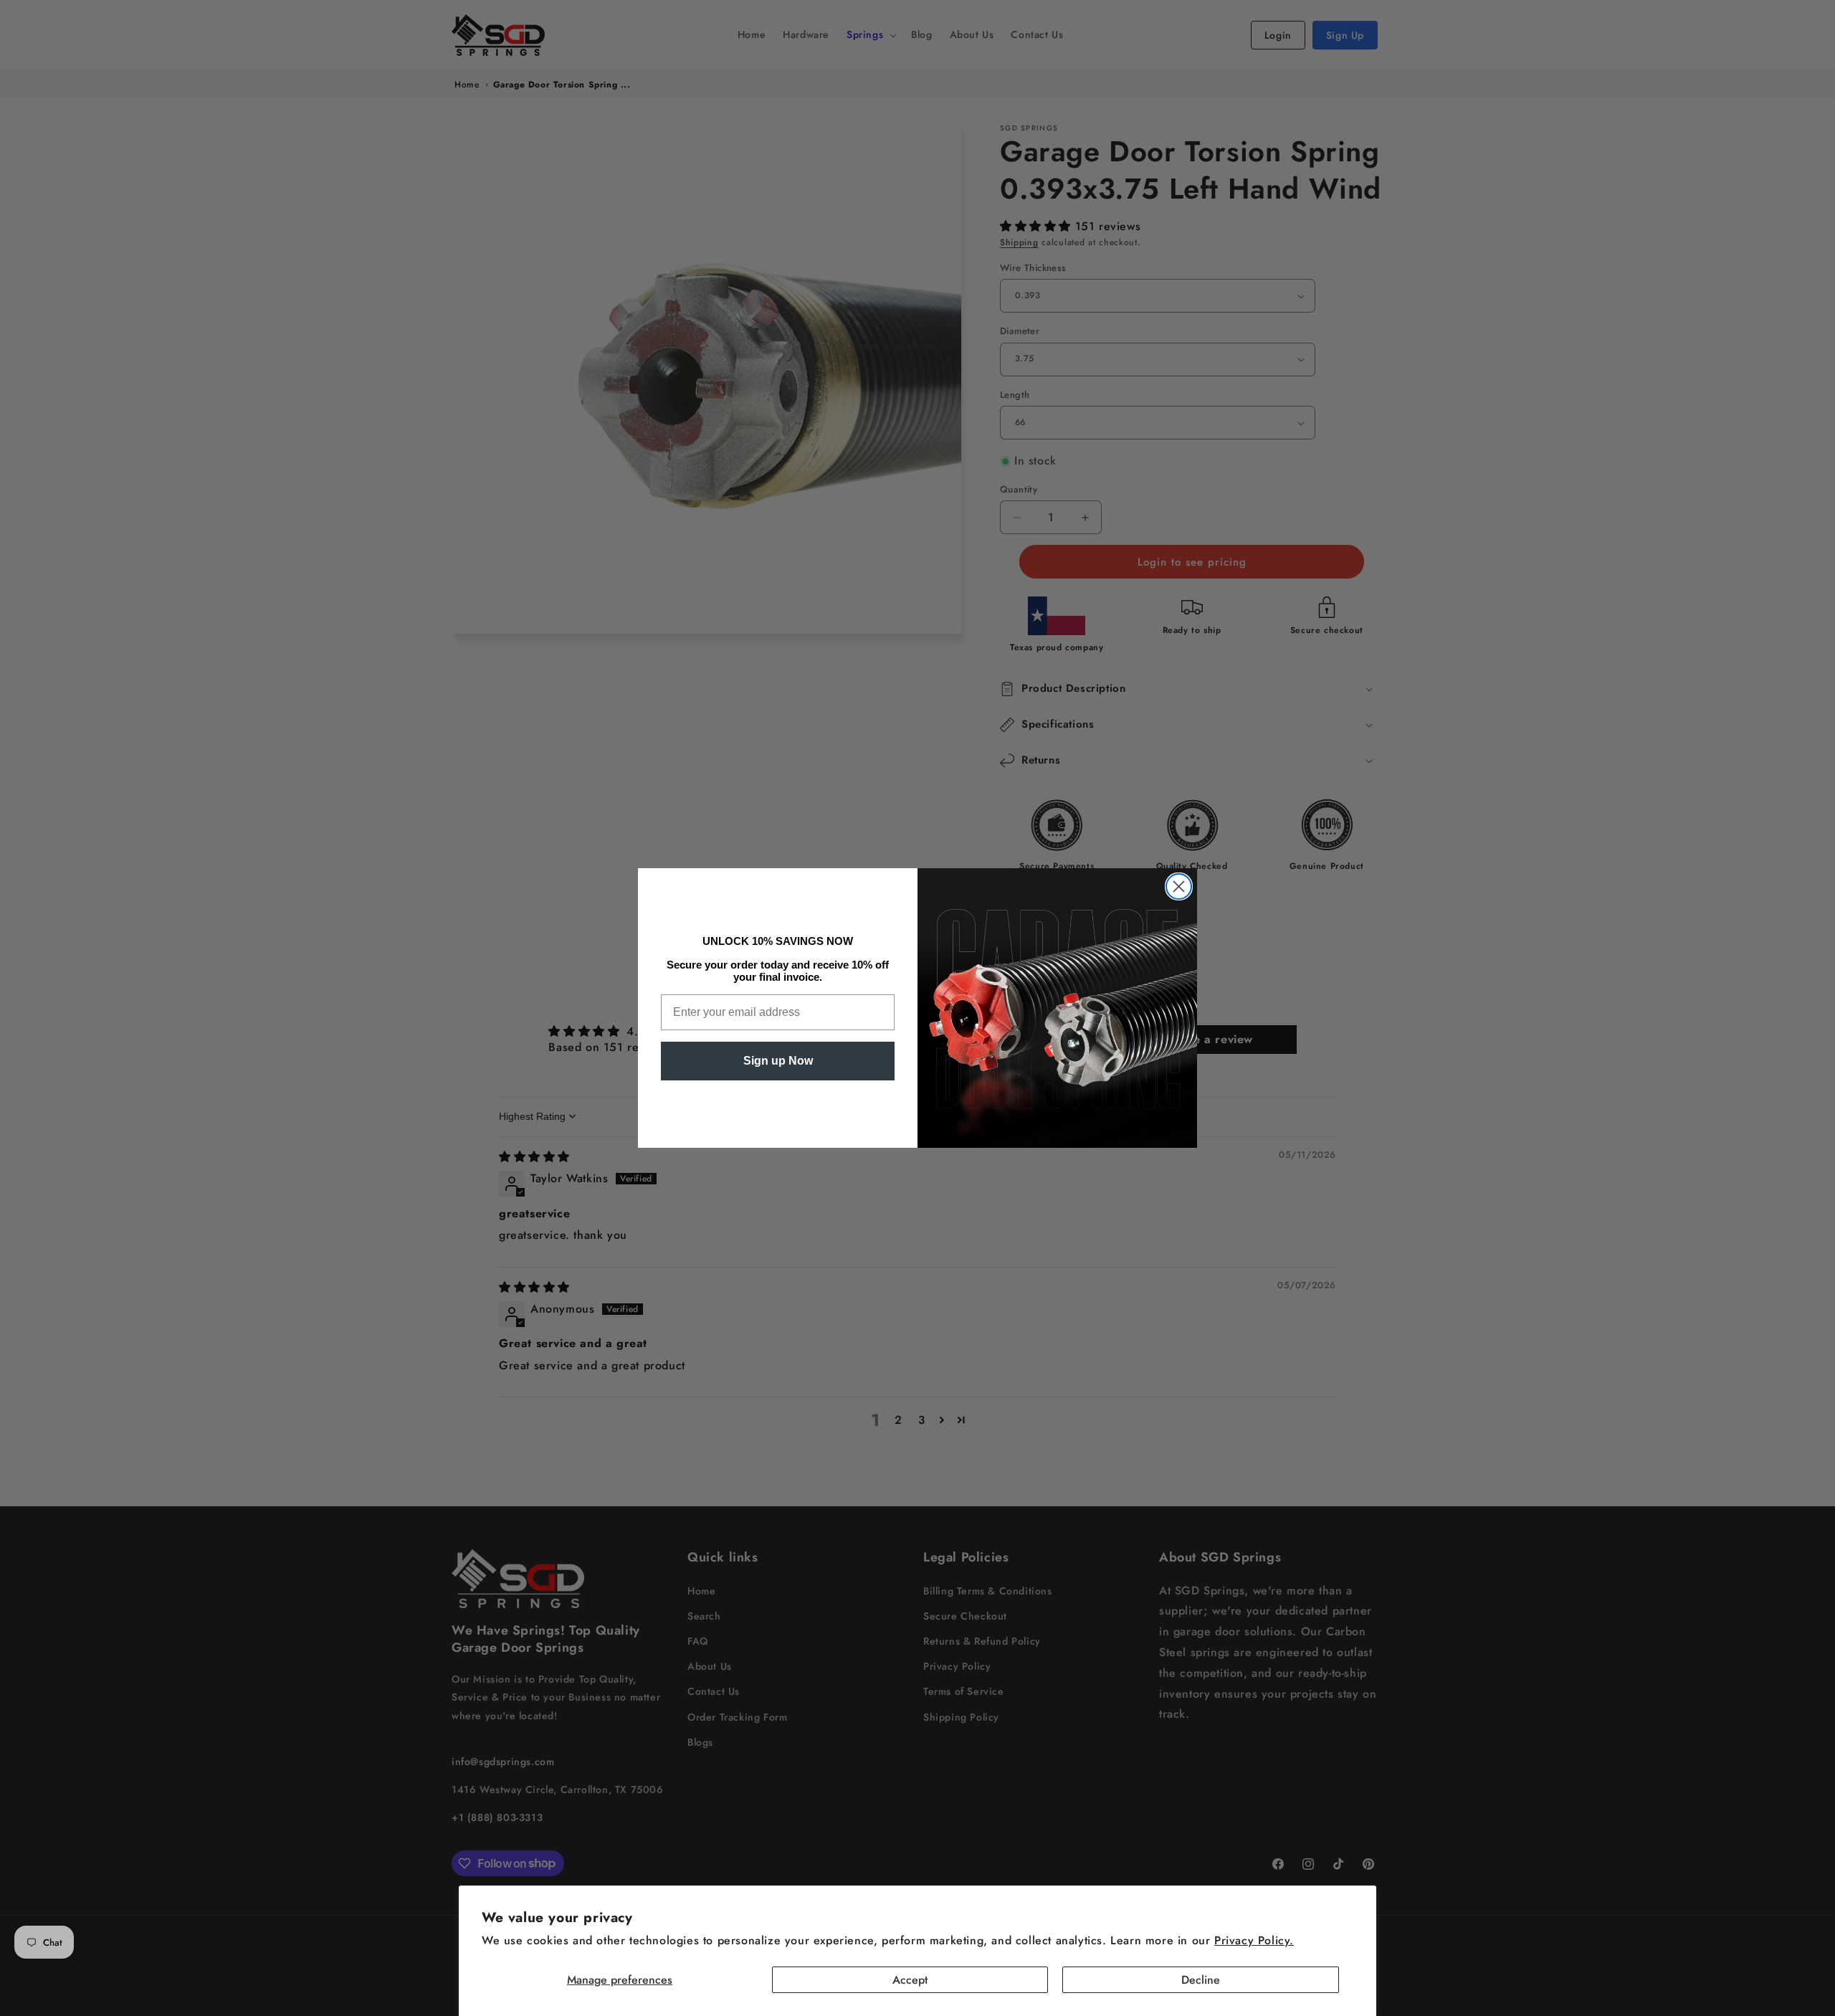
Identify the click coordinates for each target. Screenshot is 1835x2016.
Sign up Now (778, 1061)
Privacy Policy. (1254, 1940)
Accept (910, 1980)
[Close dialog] (1179, 886)
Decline (1201, 1980)
